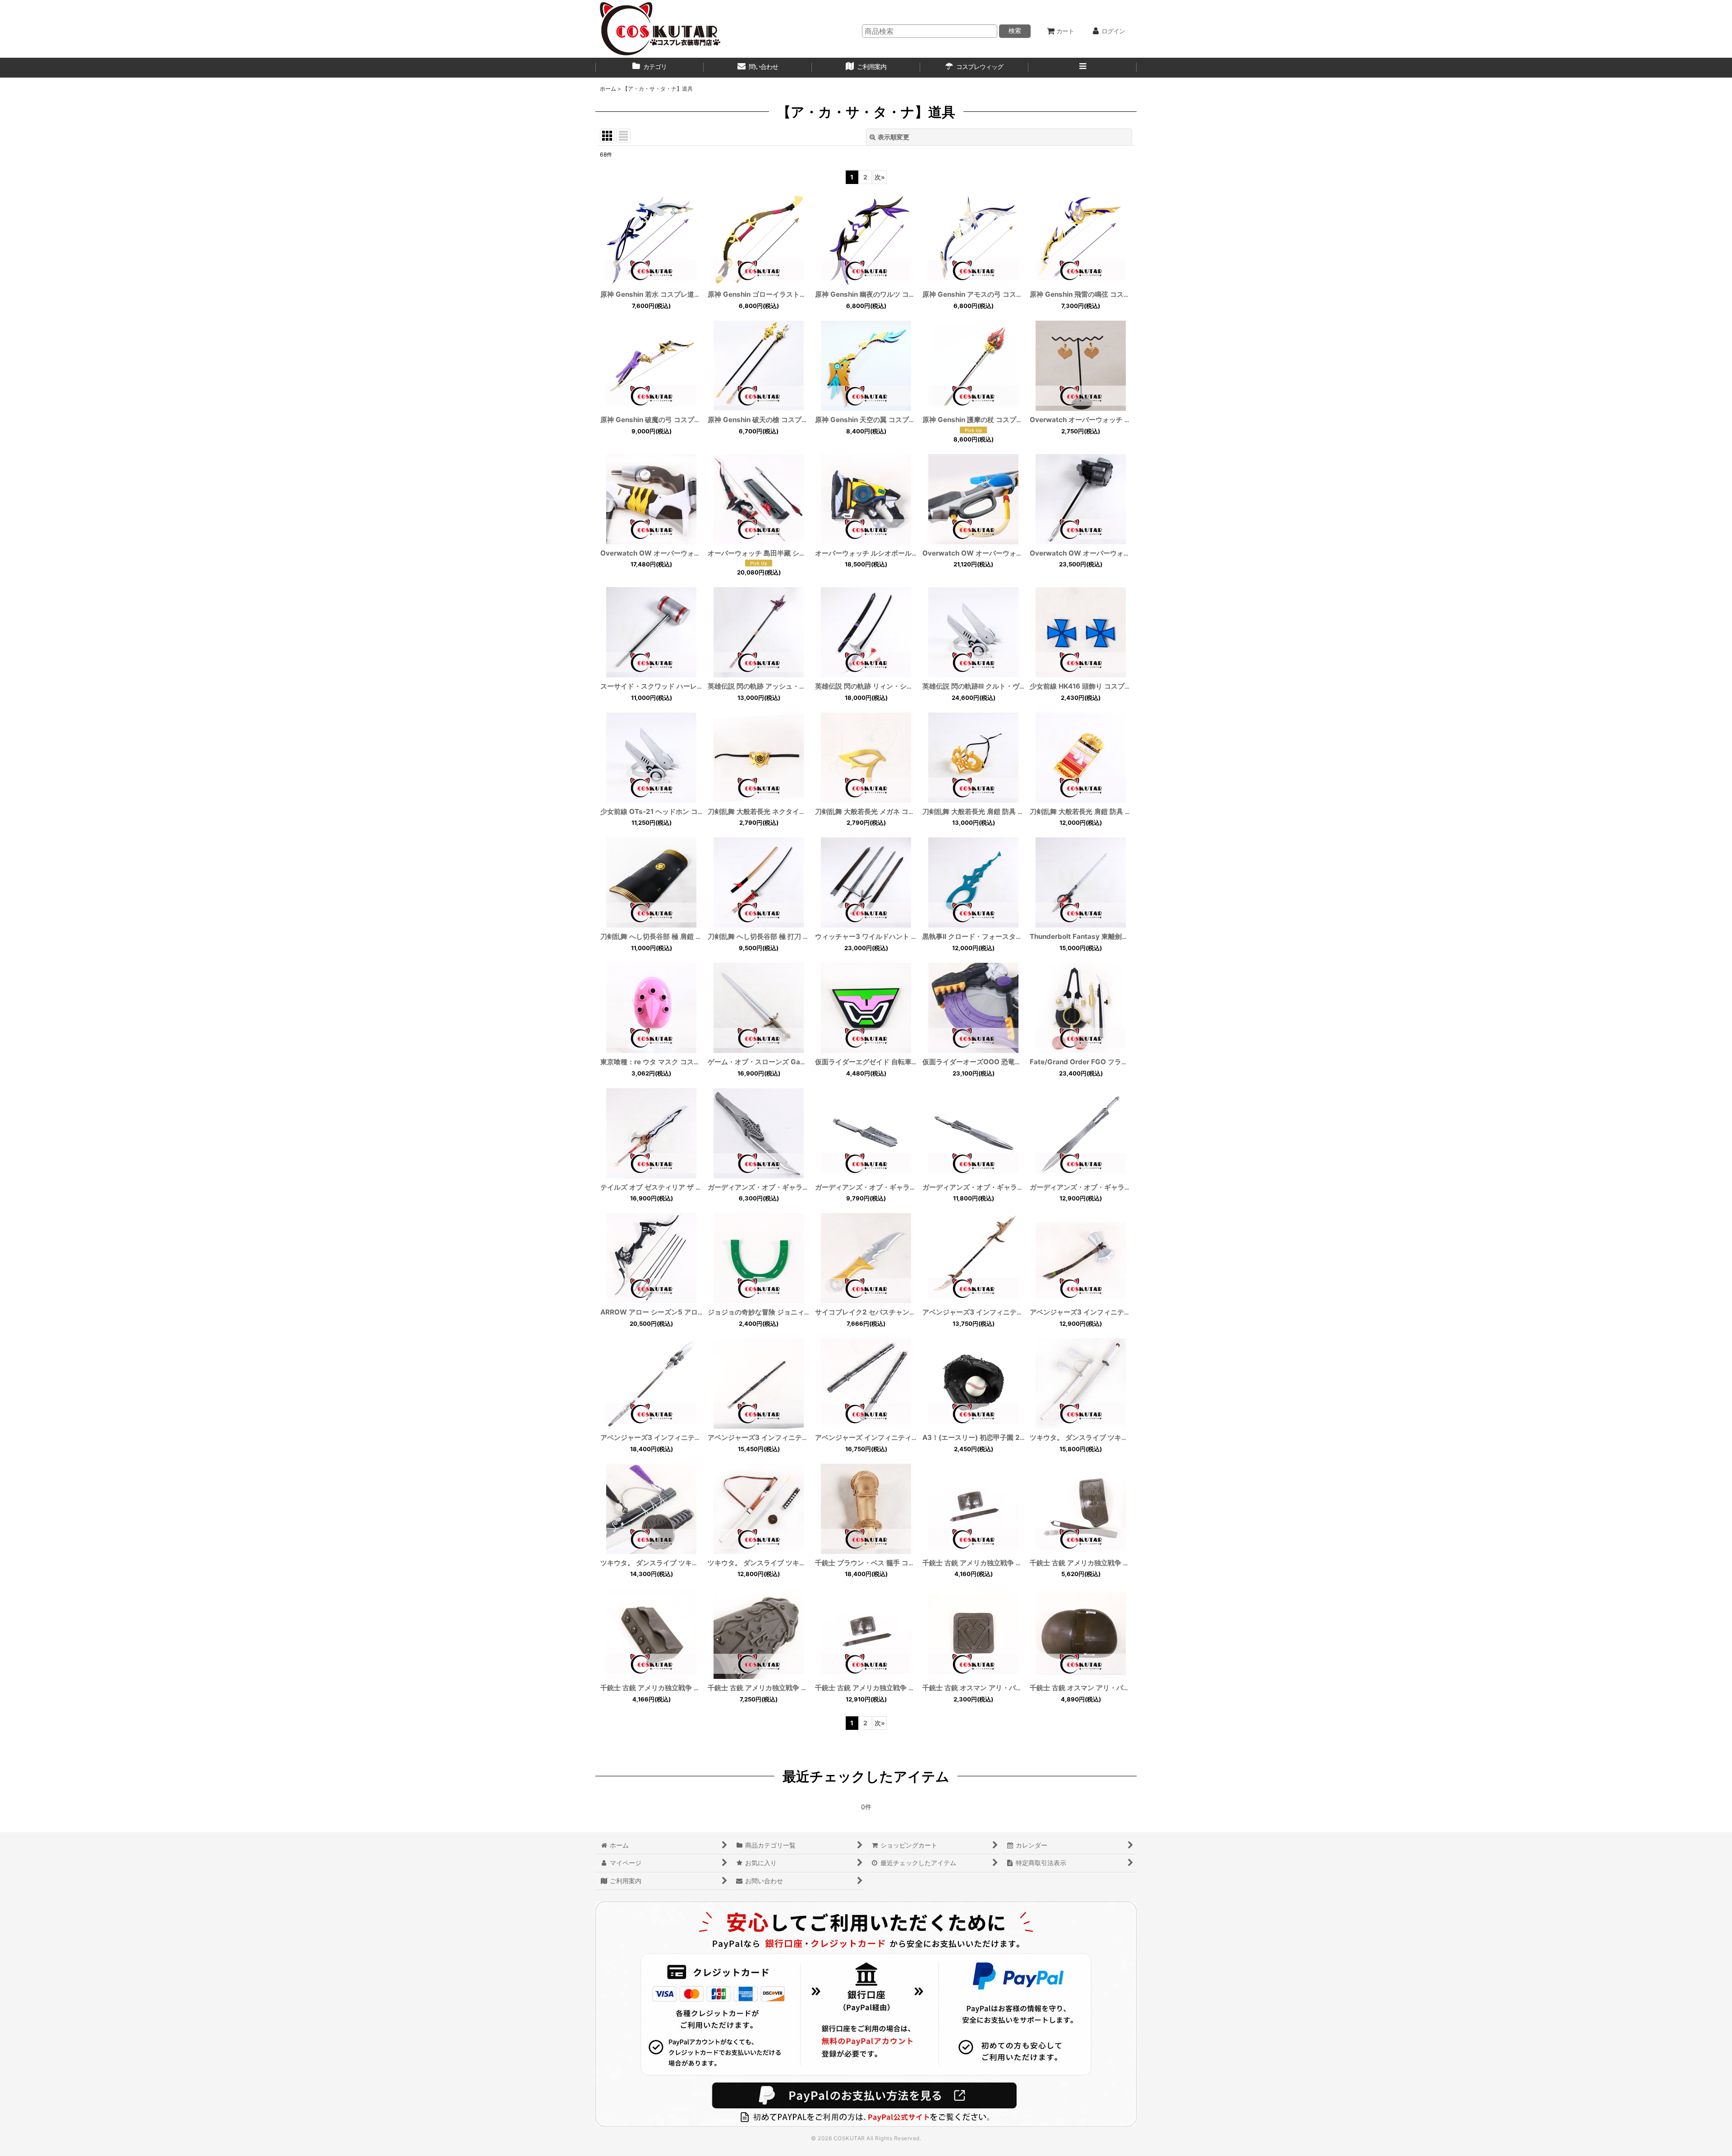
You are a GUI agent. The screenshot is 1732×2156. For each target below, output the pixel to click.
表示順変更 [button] (894, 137)
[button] (1082, 68)
